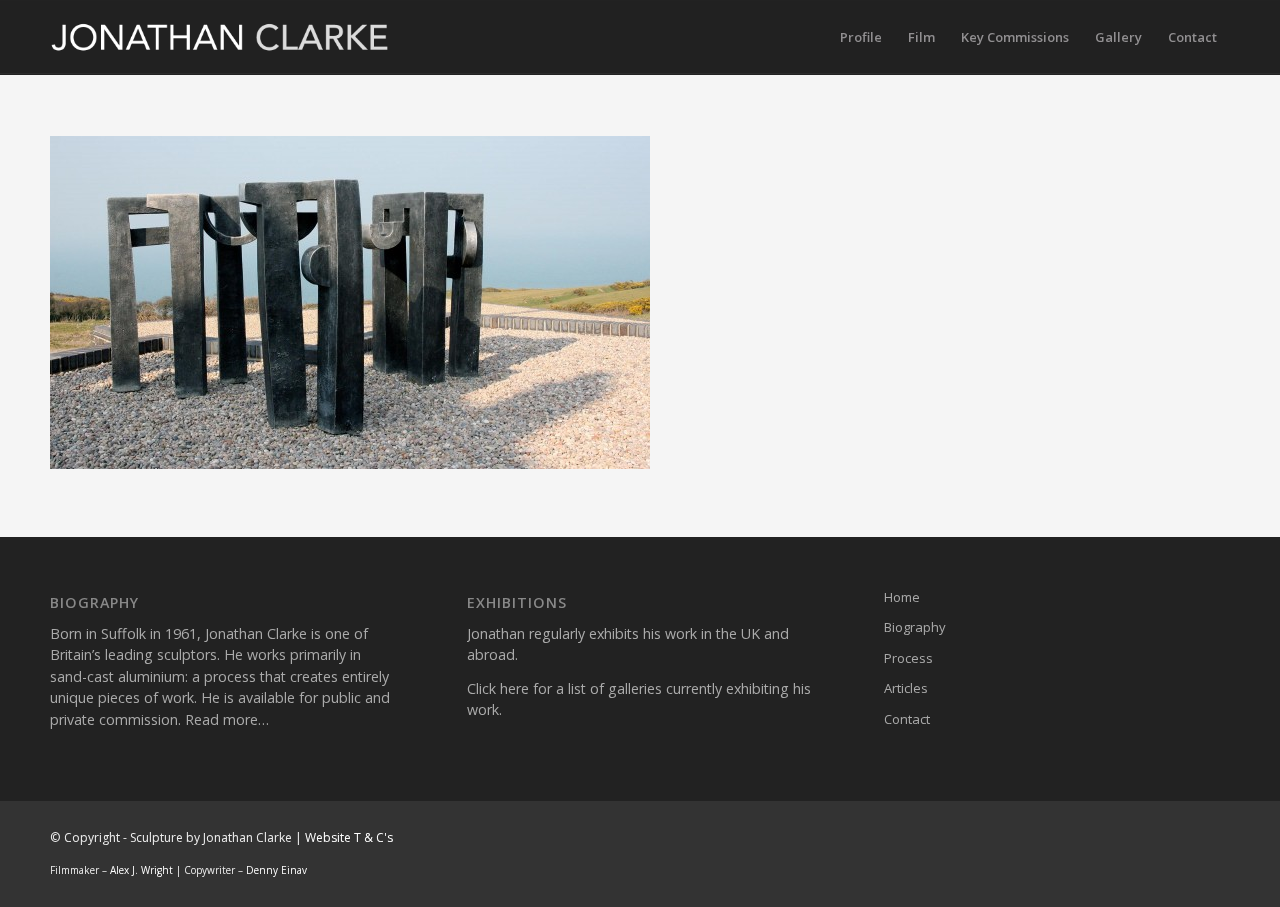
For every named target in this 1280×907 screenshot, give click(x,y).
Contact (907, 719)
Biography (915, 627)
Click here (498, 688)
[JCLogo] (220, 37)
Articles (906, 688)
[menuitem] (861, 37)
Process (908, 658)
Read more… (227, 719)
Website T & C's (349, 837)
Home (902, 597)
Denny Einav (276, 870)
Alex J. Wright (141, 870)
